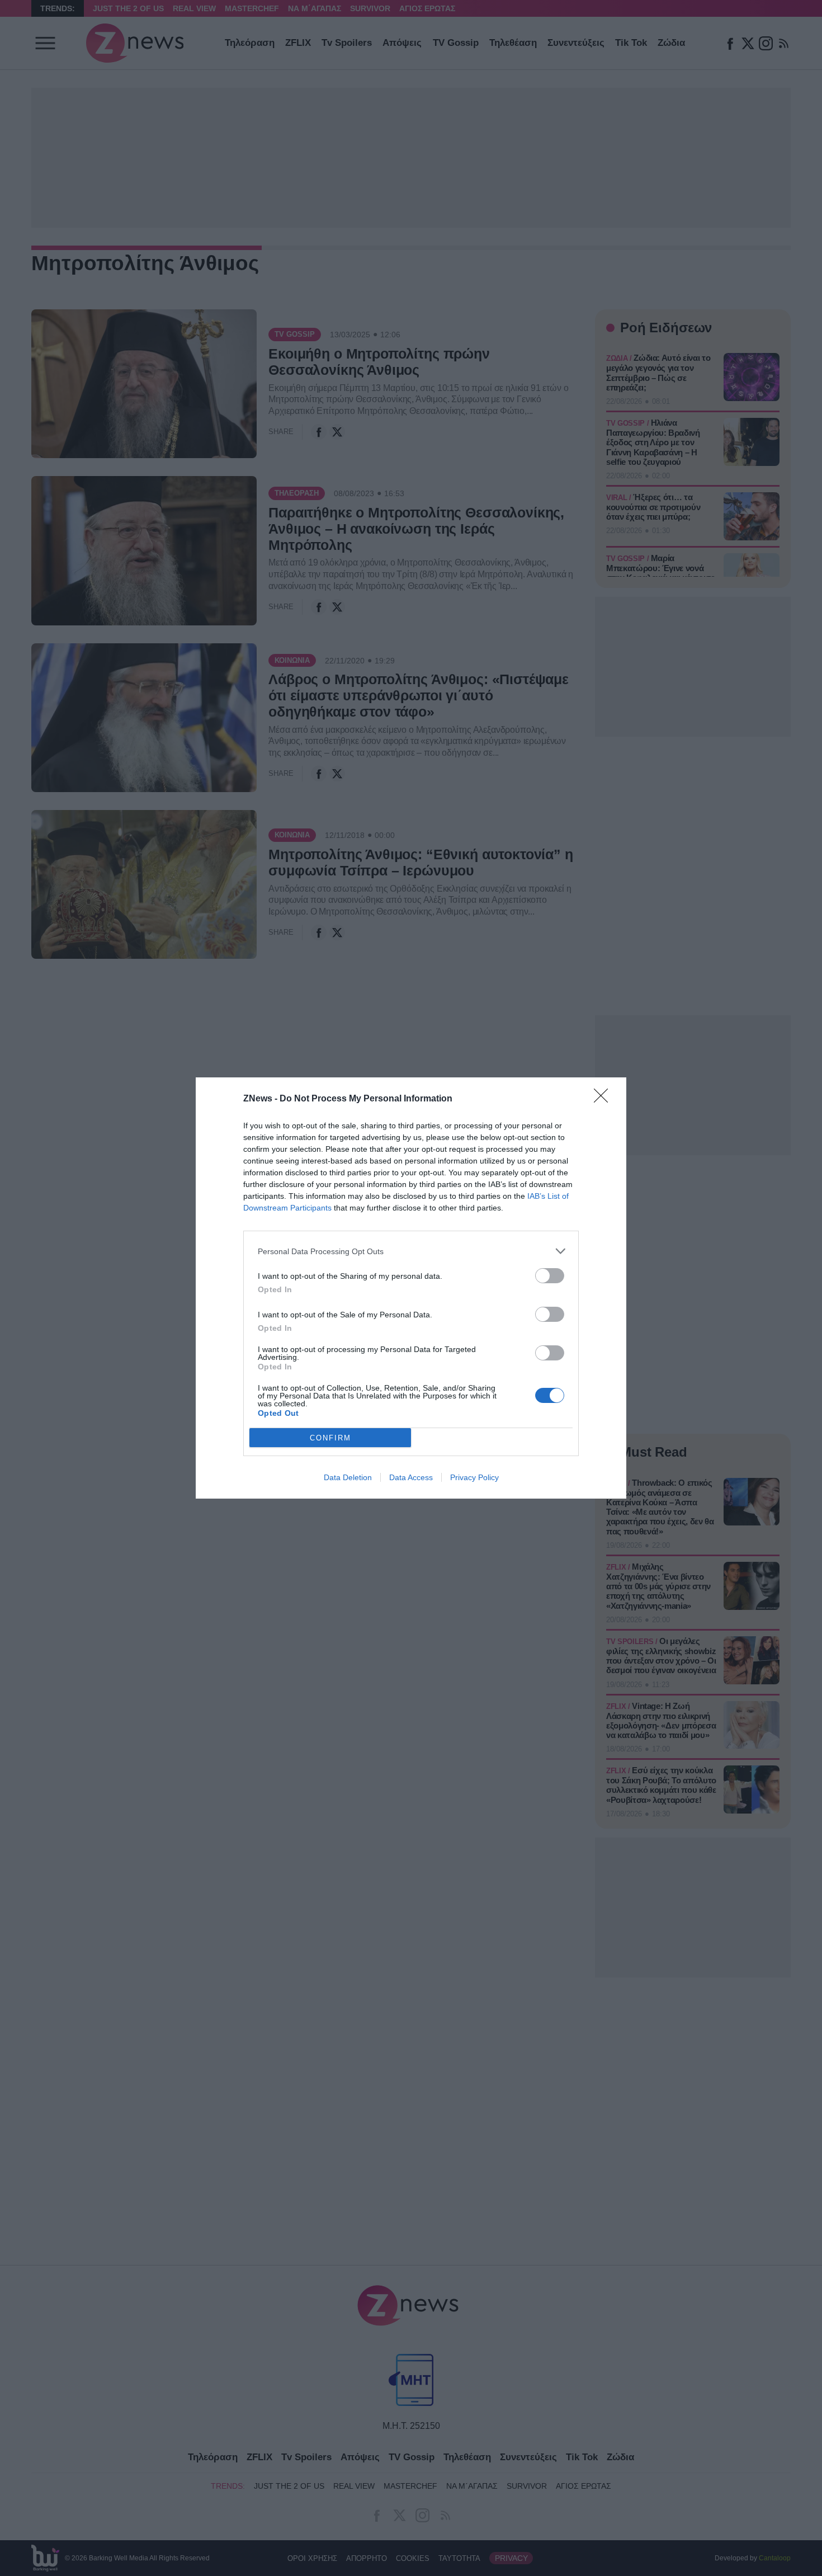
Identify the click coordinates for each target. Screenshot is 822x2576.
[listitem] (411, 1251)
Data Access (411, 1477)
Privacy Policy (474, 1477)
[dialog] (411, 1288)
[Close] (604, 1099)
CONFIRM (330, 1438)
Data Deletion (348, 1477)
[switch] (550, 1276)
